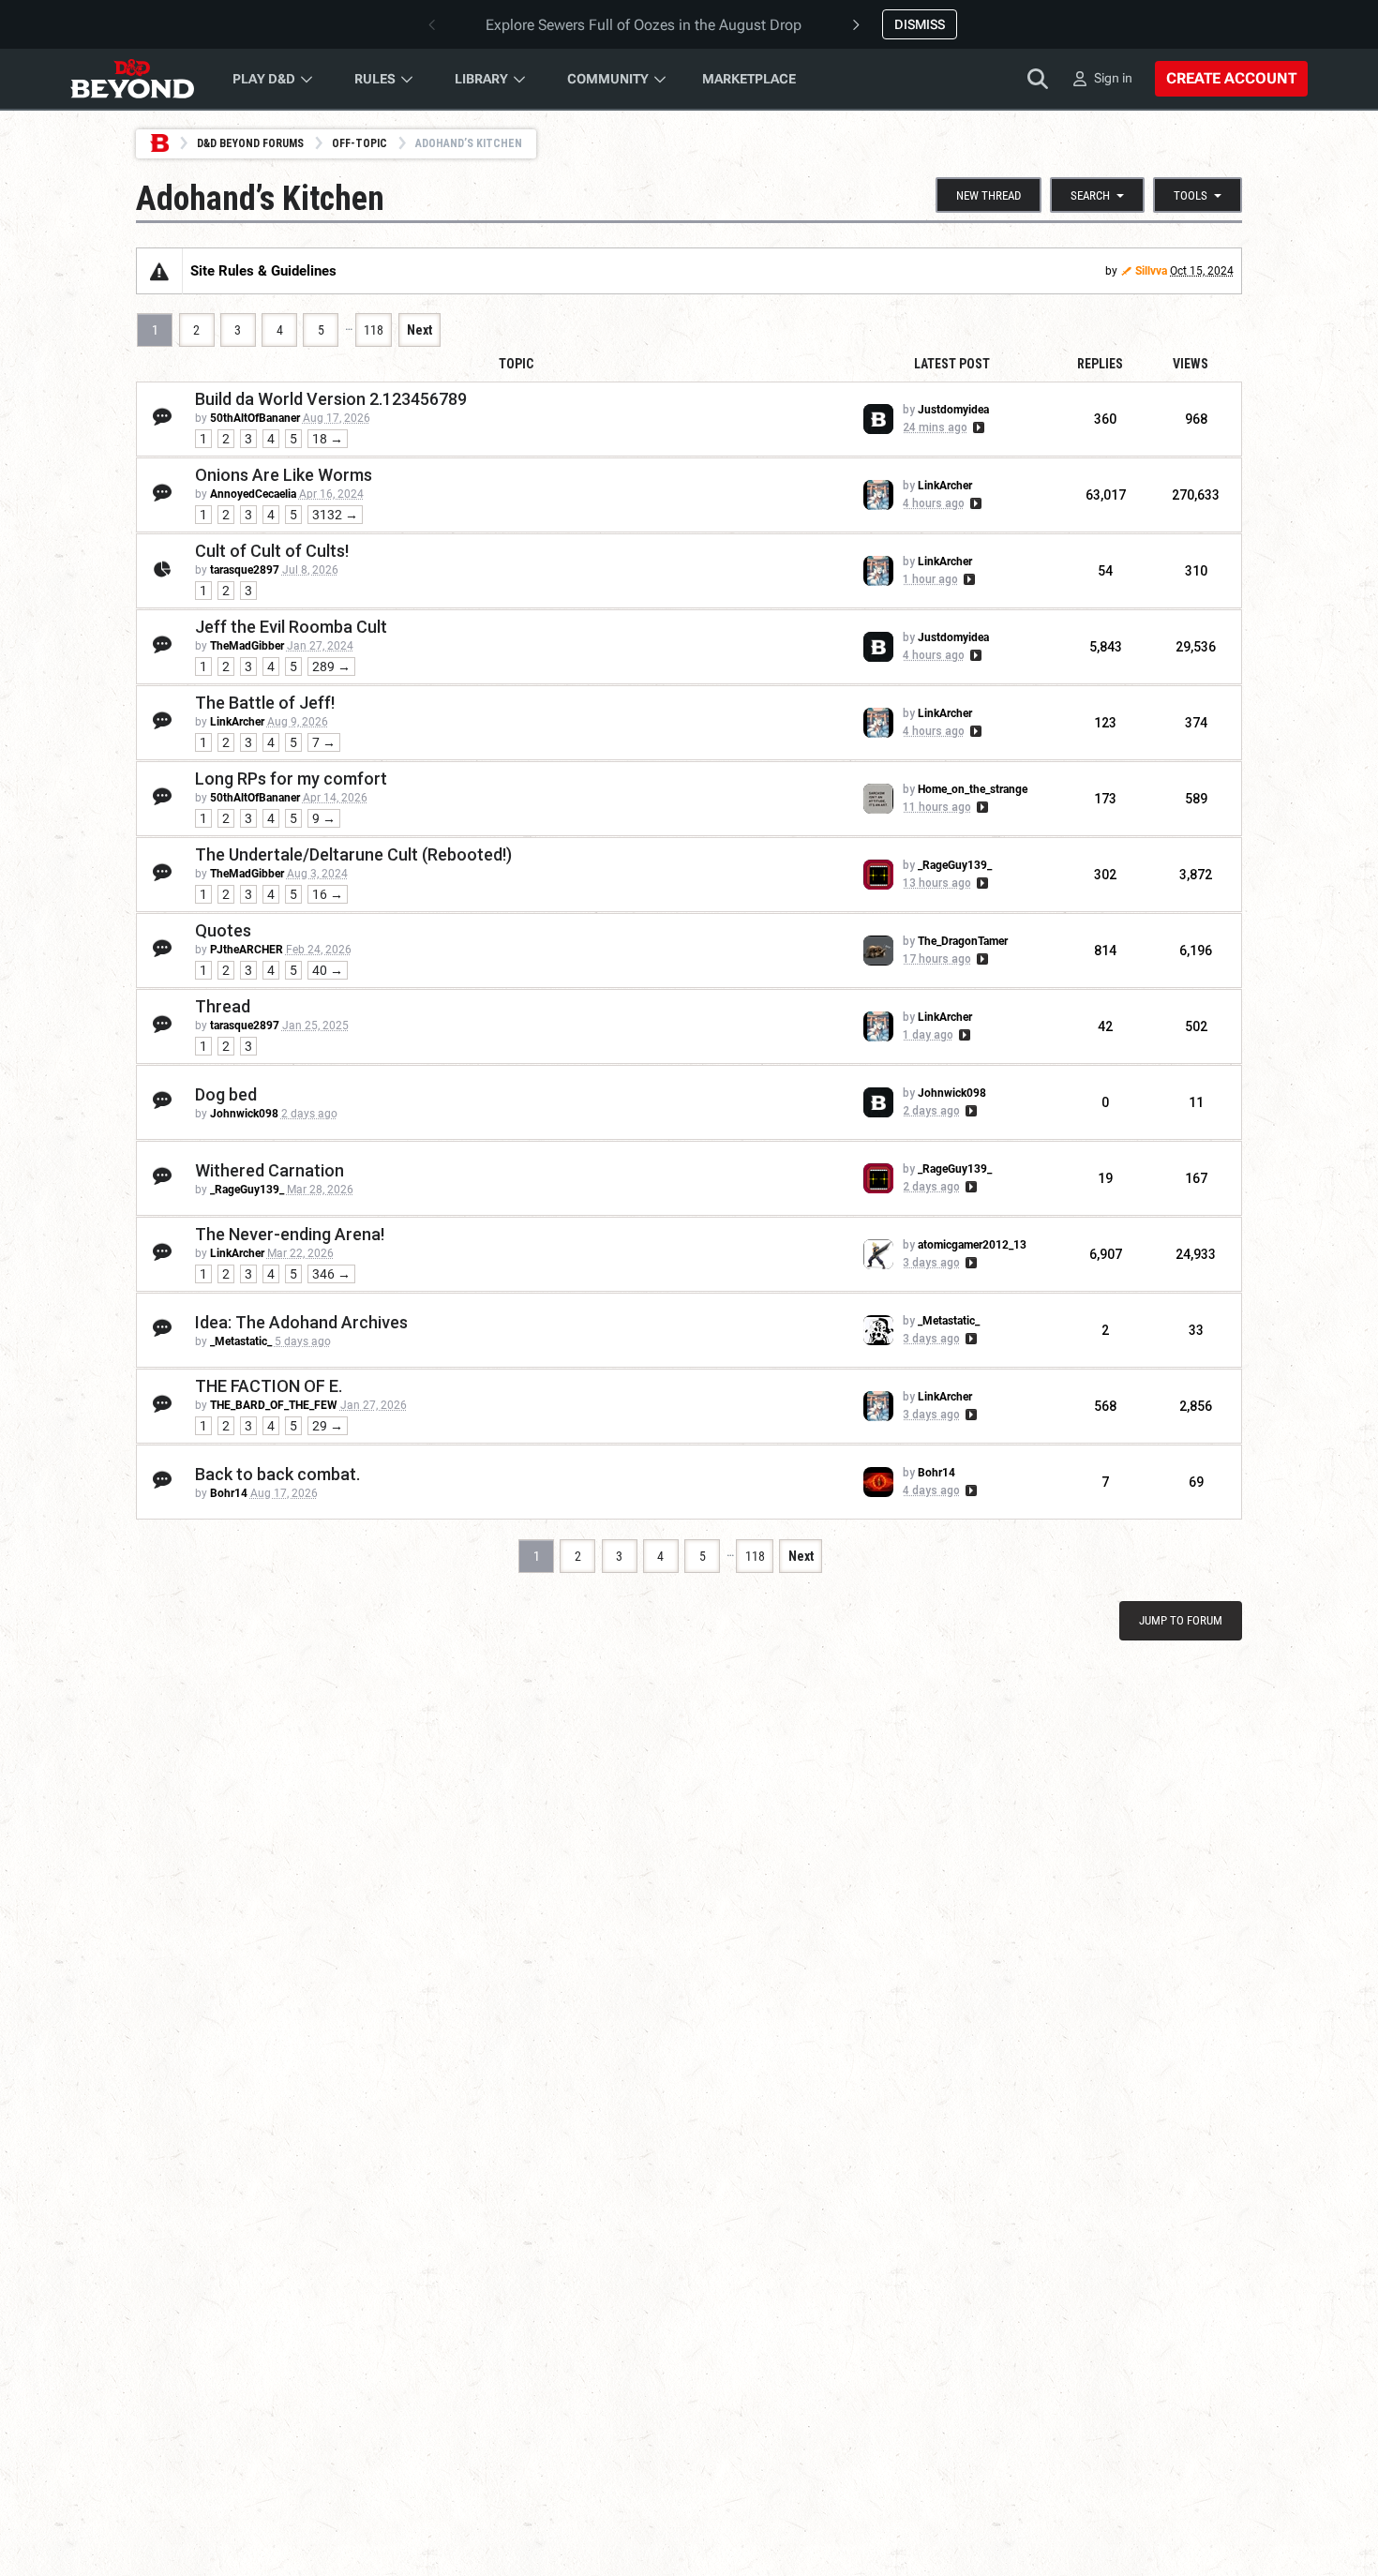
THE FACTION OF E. (269, 1386)
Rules (375, 79)
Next (419, 330)
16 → (328, 894)
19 (1105, 1178)
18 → (328, 439)
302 (1105, 875)
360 (1105, 419)
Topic (516, 364)
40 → (328, 970)
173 (1105, 799)
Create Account (1231, 78)
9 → (324, 818)
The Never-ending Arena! (290, 1234)
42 (1105, 1026)
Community (608, 79)
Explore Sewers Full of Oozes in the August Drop (644, 25)
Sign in (1113, 78)
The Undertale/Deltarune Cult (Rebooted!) (353, 854)
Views (1191, 364)
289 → (331, 666)
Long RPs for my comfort (291, 779)
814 (1105, 951)
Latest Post (952, 364)
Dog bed (226, 1094)
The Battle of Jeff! (265, 703)
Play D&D (264, 79)
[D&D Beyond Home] (132, 79)
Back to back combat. (277, 1474)
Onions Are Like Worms (284, 475)
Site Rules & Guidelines (263, 271)
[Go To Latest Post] (977, 427)
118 (374, 330)
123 (1105, 723)
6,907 (1106, 1254)
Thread (223, 1006)
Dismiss (920, 24)
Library (481, 79)
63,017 (1106, 495)
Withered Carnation (270, 1170)
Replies (1100, 364)
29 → (328, 1426)
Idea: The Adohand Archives (301, 1322)
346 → (331, 1274)
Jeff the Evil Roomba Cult (291, 627)
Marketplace (749, 79)
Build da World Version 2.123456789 (331, 399)
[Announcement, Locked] (159, 271)
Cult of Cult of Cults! (272, 551)
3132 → (335, 515)
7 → (324, 742)
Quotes (223, 930)
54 (1105, 571)
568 (1105, 1406)
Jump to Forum (1181, 1620)
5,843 (1106, 647)
